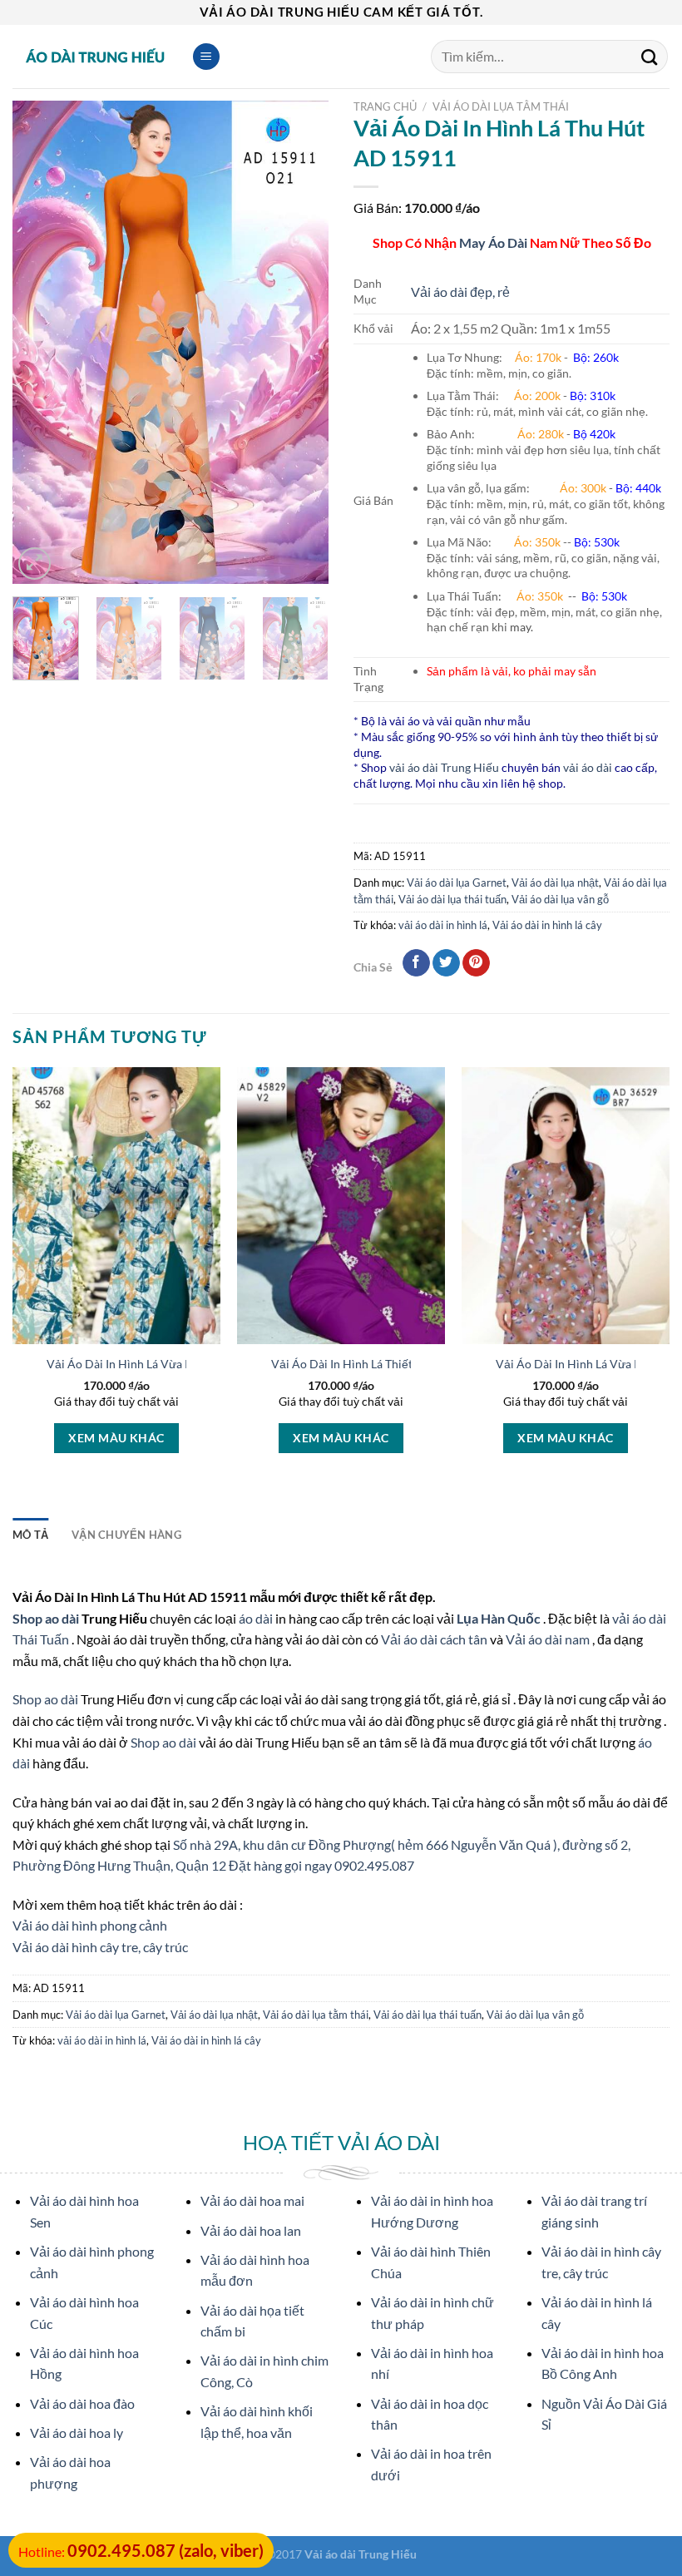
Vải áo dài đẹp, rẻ (460, 292)
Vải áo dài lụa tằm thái (501, 106)
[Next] (301, 342)
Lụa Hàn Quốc (500, 1618)
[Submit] (650, 57)
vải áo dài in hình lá (443, 925)
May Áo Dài (493, 242)
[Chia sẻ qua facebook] (416, 963)
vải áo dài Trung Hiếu (444, 767)
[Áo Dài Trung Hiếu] (96, 57)
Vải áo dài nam (548, 1639)
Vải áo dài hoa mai (252, 2200)
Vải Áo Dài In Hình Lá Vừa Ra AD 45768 (150, 1364)
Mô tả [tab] (30, 1535)
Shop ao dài (47, 1618)
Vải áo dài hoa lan (251, 2230)
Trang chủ (385, 106)
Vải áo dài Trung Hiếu (361, 2554)
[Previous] (40, 342)
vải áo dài (588, 767)
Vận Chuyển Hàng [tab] (126, 1535)
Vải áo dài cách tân (435, 1639)
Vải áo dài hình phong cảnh (90, 1925)
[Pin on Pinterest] (476, 963)
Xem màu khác (116, 1438)
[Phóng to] (35, 564)
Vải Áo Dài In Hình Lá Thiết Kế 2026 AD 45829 (393, 1364)
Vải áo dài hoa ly (77, 2433)
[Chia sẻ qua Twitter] (446, 963)
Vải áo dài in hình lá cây (547, 925)
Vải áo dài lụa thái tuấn (452, 899)
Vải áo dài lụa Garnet (457, 883)
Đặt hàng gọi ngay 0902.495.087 (321, 1865)
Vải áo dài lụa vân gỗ (560, 899)
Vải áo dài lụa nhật (555, 883)
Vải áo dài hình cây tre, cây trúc (100, 1947)
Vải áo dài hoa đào (82, 2403)
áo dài (256, 1618)
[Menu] (206, 57)
